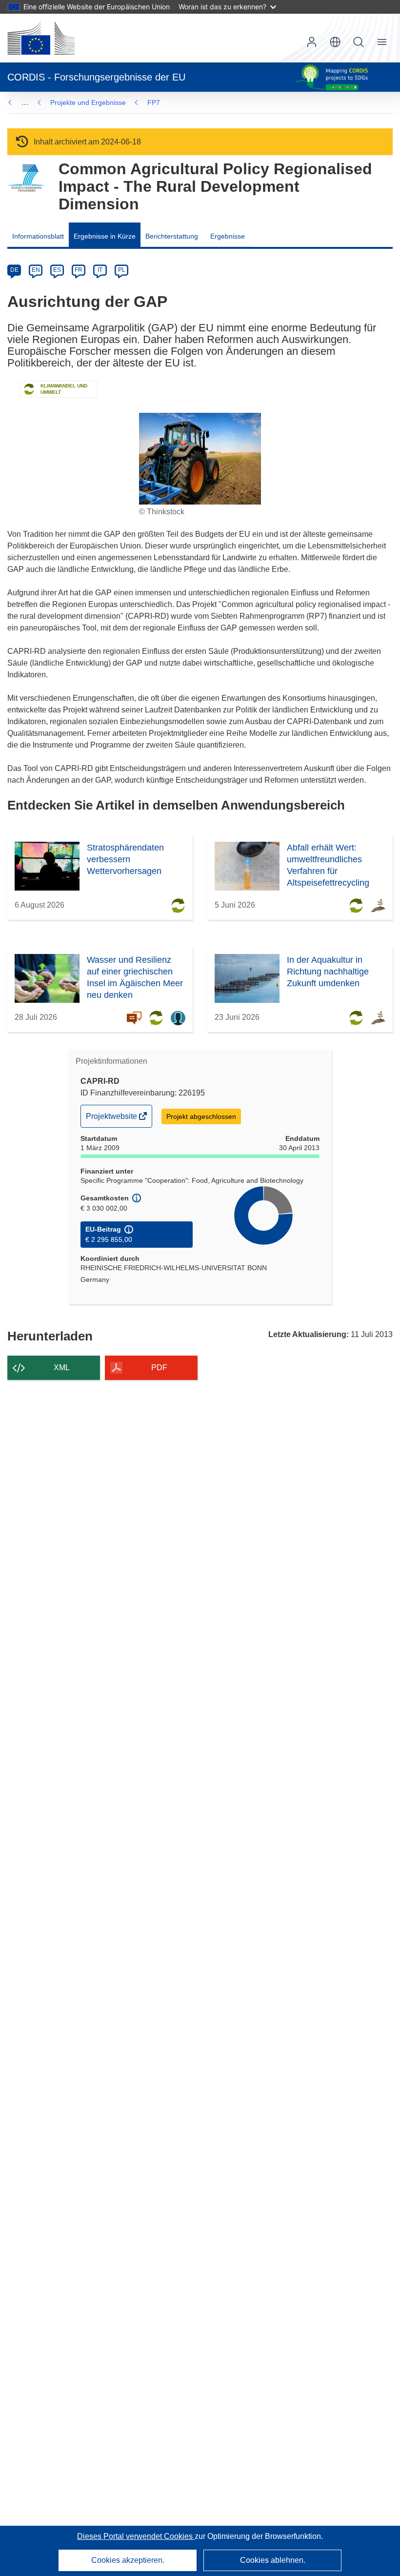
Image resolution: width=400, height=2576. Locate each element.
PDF (159, 1368)
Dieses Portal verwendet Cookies (136, 2536)
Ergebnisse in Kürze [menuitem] (105, 236)
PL (122, 270)
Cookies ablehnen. (273, 2560)
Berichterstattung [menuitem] (172, 236)
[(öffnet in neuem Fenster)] (41, 38)
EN (36, 270)
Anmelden (312, 42)
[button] (335, 42)
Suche (359, 42)
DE (14, 270)
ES (57, 270)
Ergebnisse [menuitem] (228, 236)
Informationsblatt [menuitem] (38, 236)
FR (79, 270)
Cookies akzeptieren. (128, 2560)
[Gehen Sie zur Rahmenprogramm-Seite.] (26, 178)
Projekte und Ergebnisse (88, 102)
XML (62, 1368)
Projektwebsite (112, 1119)
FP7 (154, 102)
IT (100, 270)
